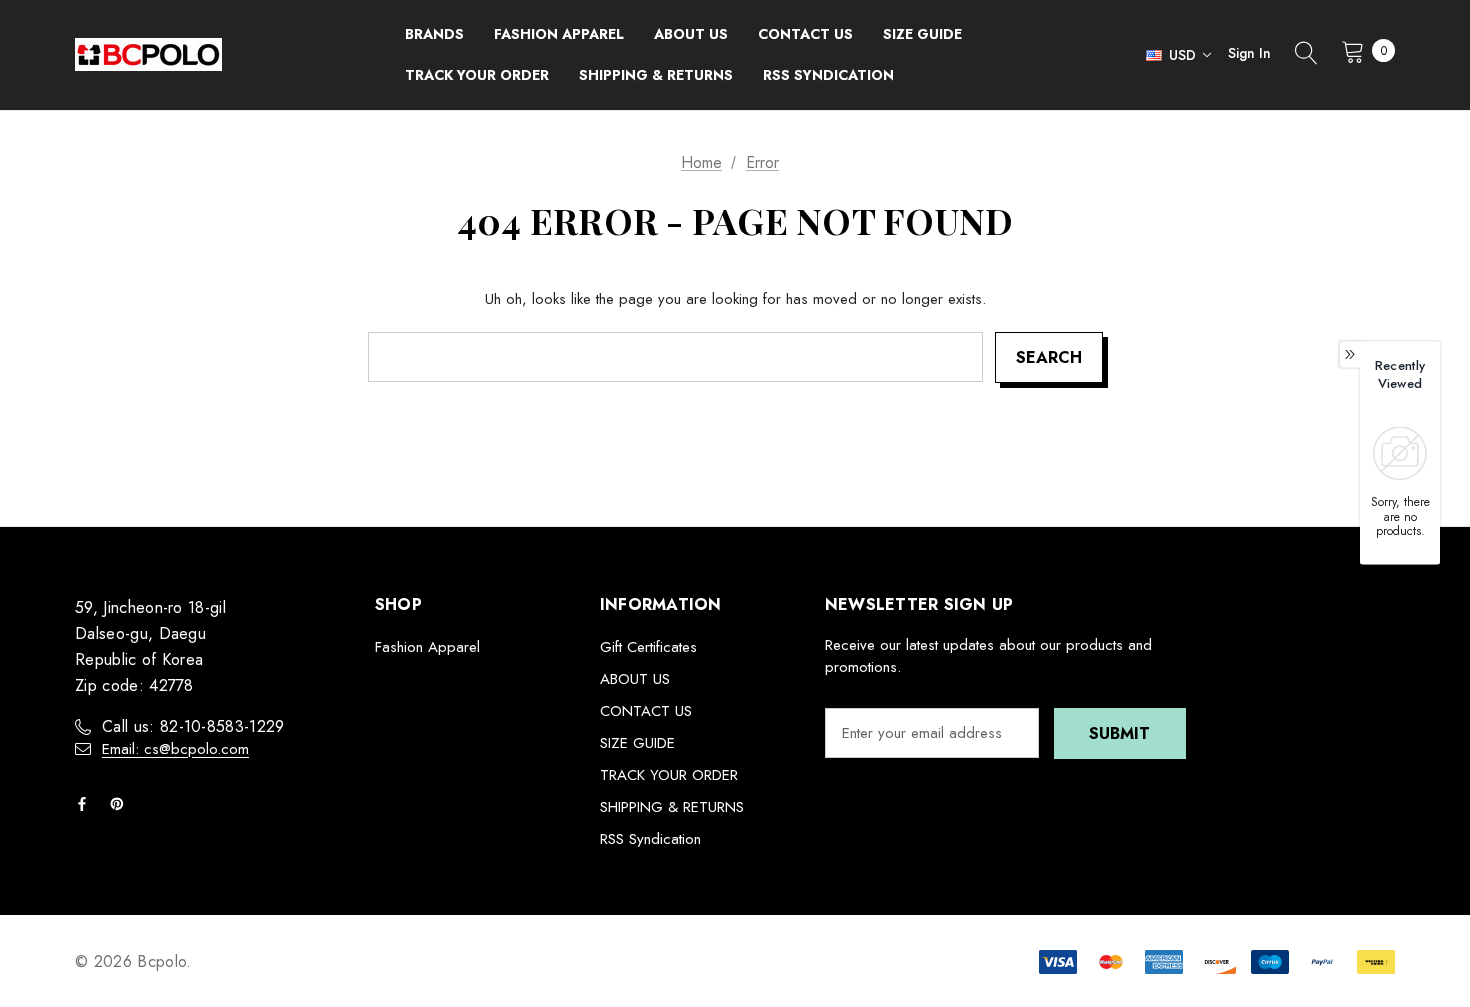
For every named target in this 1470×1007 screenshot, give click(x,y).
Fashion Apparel (427, 647)
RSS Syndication (650, 839)
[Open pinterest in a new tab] (121, 804)
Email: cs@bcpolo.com (175, 749)
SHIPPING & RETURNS (672, 807)
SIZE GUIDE (637, 743)
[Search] (1306, 55)
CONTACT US (646, 711)
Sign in (1249, 53)
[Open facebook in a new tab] (86, 804)
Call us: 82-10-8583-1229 (193, 726)
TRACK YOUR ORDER (669, 775)
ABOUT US (635, 679)
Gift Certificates (648, 647)
